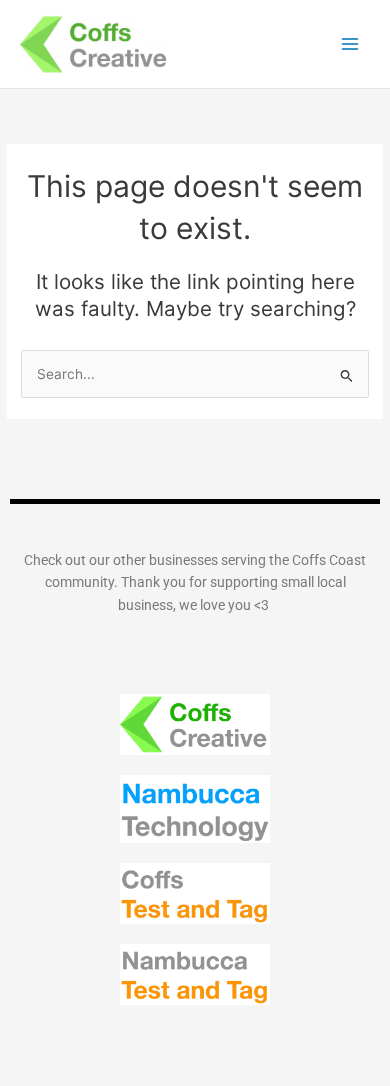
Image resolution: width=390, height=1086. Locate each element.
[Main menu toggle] (350, 44)
